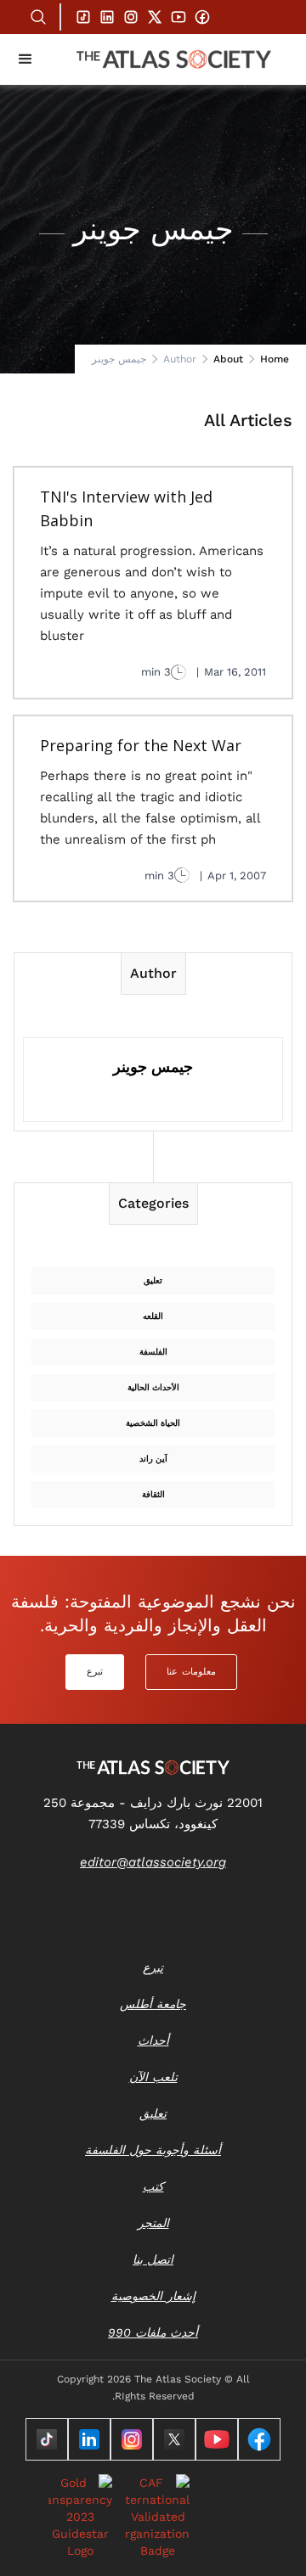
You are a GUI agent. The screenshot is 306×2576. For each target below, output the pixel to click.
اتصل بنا (153, 2259)
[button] (25, 59)
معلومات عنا (191, 1672)
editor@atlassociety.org (153, 1862)
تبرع (95, 1672)
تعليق (153, 1280)
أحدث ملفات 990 (153, 2332)
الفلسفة (153, 1352)
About (228, 359)
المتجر (153, 2223)
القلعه (153, 1316)
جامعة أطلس (153, 2004)
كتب (153, 2186)
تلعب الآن (153, 2077)
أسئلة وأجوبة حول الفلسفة (153, 2150)
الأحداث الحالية (153, 1387)
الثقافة (153, 1494)
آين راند (153, 1459)
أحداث (153, 2040)
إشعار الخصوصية (153, 2296)
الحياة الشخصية (153, 1423)
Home (275, 359)
